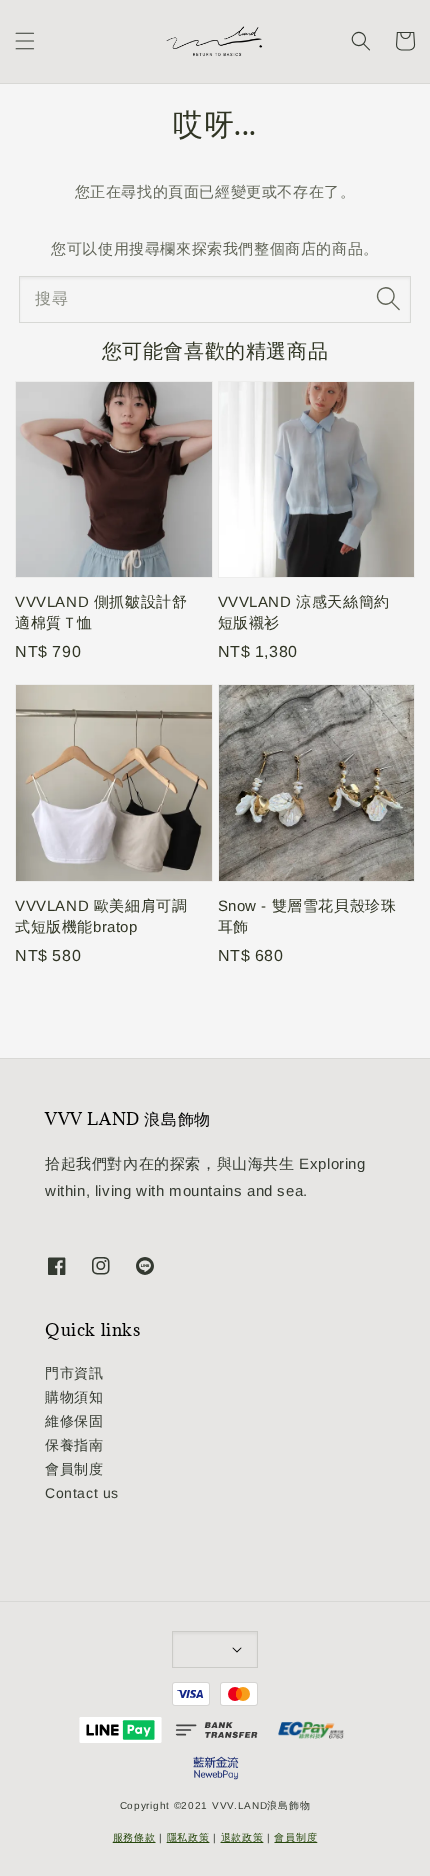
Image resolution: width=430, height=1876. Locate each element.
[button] (25, 41)
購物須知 (74, 1397)
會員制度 (74, 1469)
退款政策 (242, 1837)
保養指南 (74, 1445)
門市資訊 (74, 1373)
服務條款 (134, 1837)
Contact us (82, 1493)
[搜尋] (388, 299)
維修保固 (74, 1421)
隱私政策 (188, 1837)
